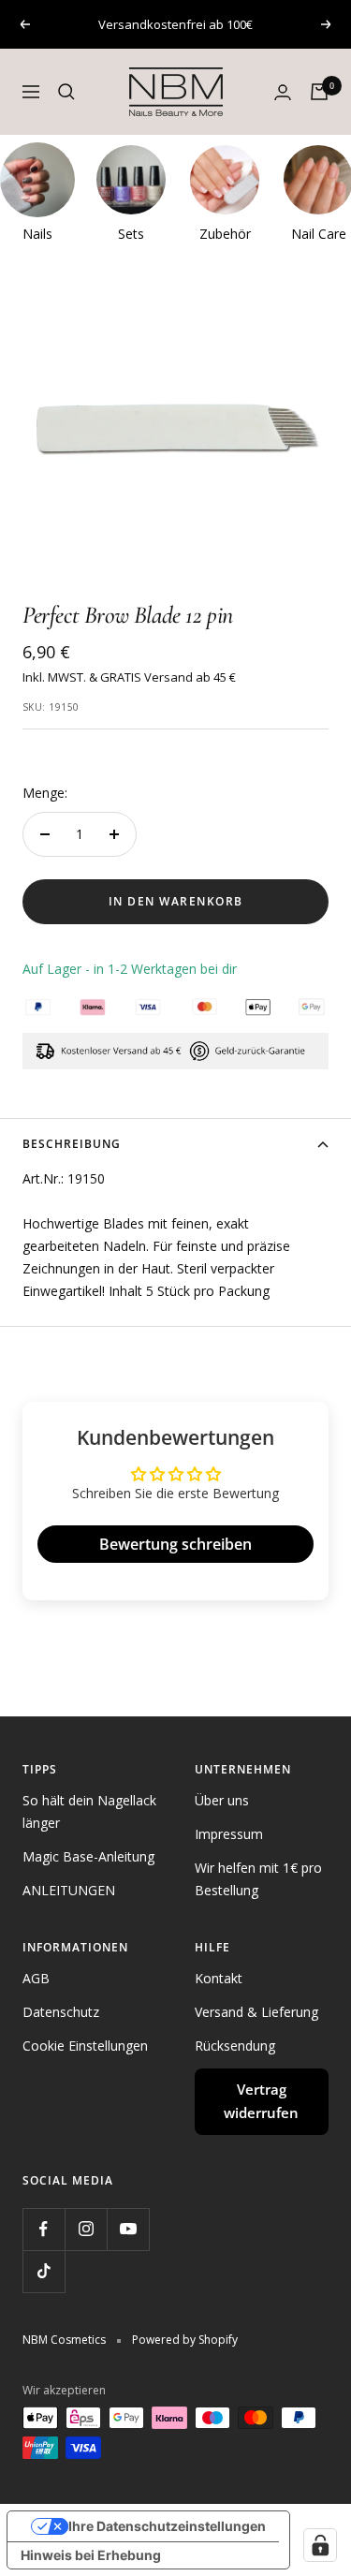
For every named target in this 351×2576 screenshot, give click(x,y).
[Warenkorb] (319, 92)
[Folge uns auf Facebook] (44, 2229)
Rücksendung (235, 2046)
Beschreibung (72, 1144)
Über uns (222, 1800)
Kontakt (219, 1978)
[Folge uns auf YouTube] (128, 2229)
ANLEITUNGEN (69, 1890)
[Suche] (66, 92)
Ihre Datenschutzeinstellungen (167, 2526)
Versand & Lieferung (256, 2012)
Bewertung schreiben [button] (175, 1544)
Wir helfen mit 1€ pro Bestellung (258, 1879)
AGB (36, 1978)
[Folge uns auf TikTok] (44, 2271)
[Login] (283, 92)
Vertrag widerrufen (261, 2101)
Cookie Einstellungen (85, 2046)
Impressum (229, 1834)
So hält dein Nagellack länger (89, 1811)
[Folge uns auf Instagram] (86, 2229)
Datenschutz (61, 2012)
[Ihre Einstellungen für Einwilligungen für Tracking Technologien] (320, 2545)
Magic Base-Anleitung (88, 1856)
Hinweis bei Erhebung (91, 2555)
